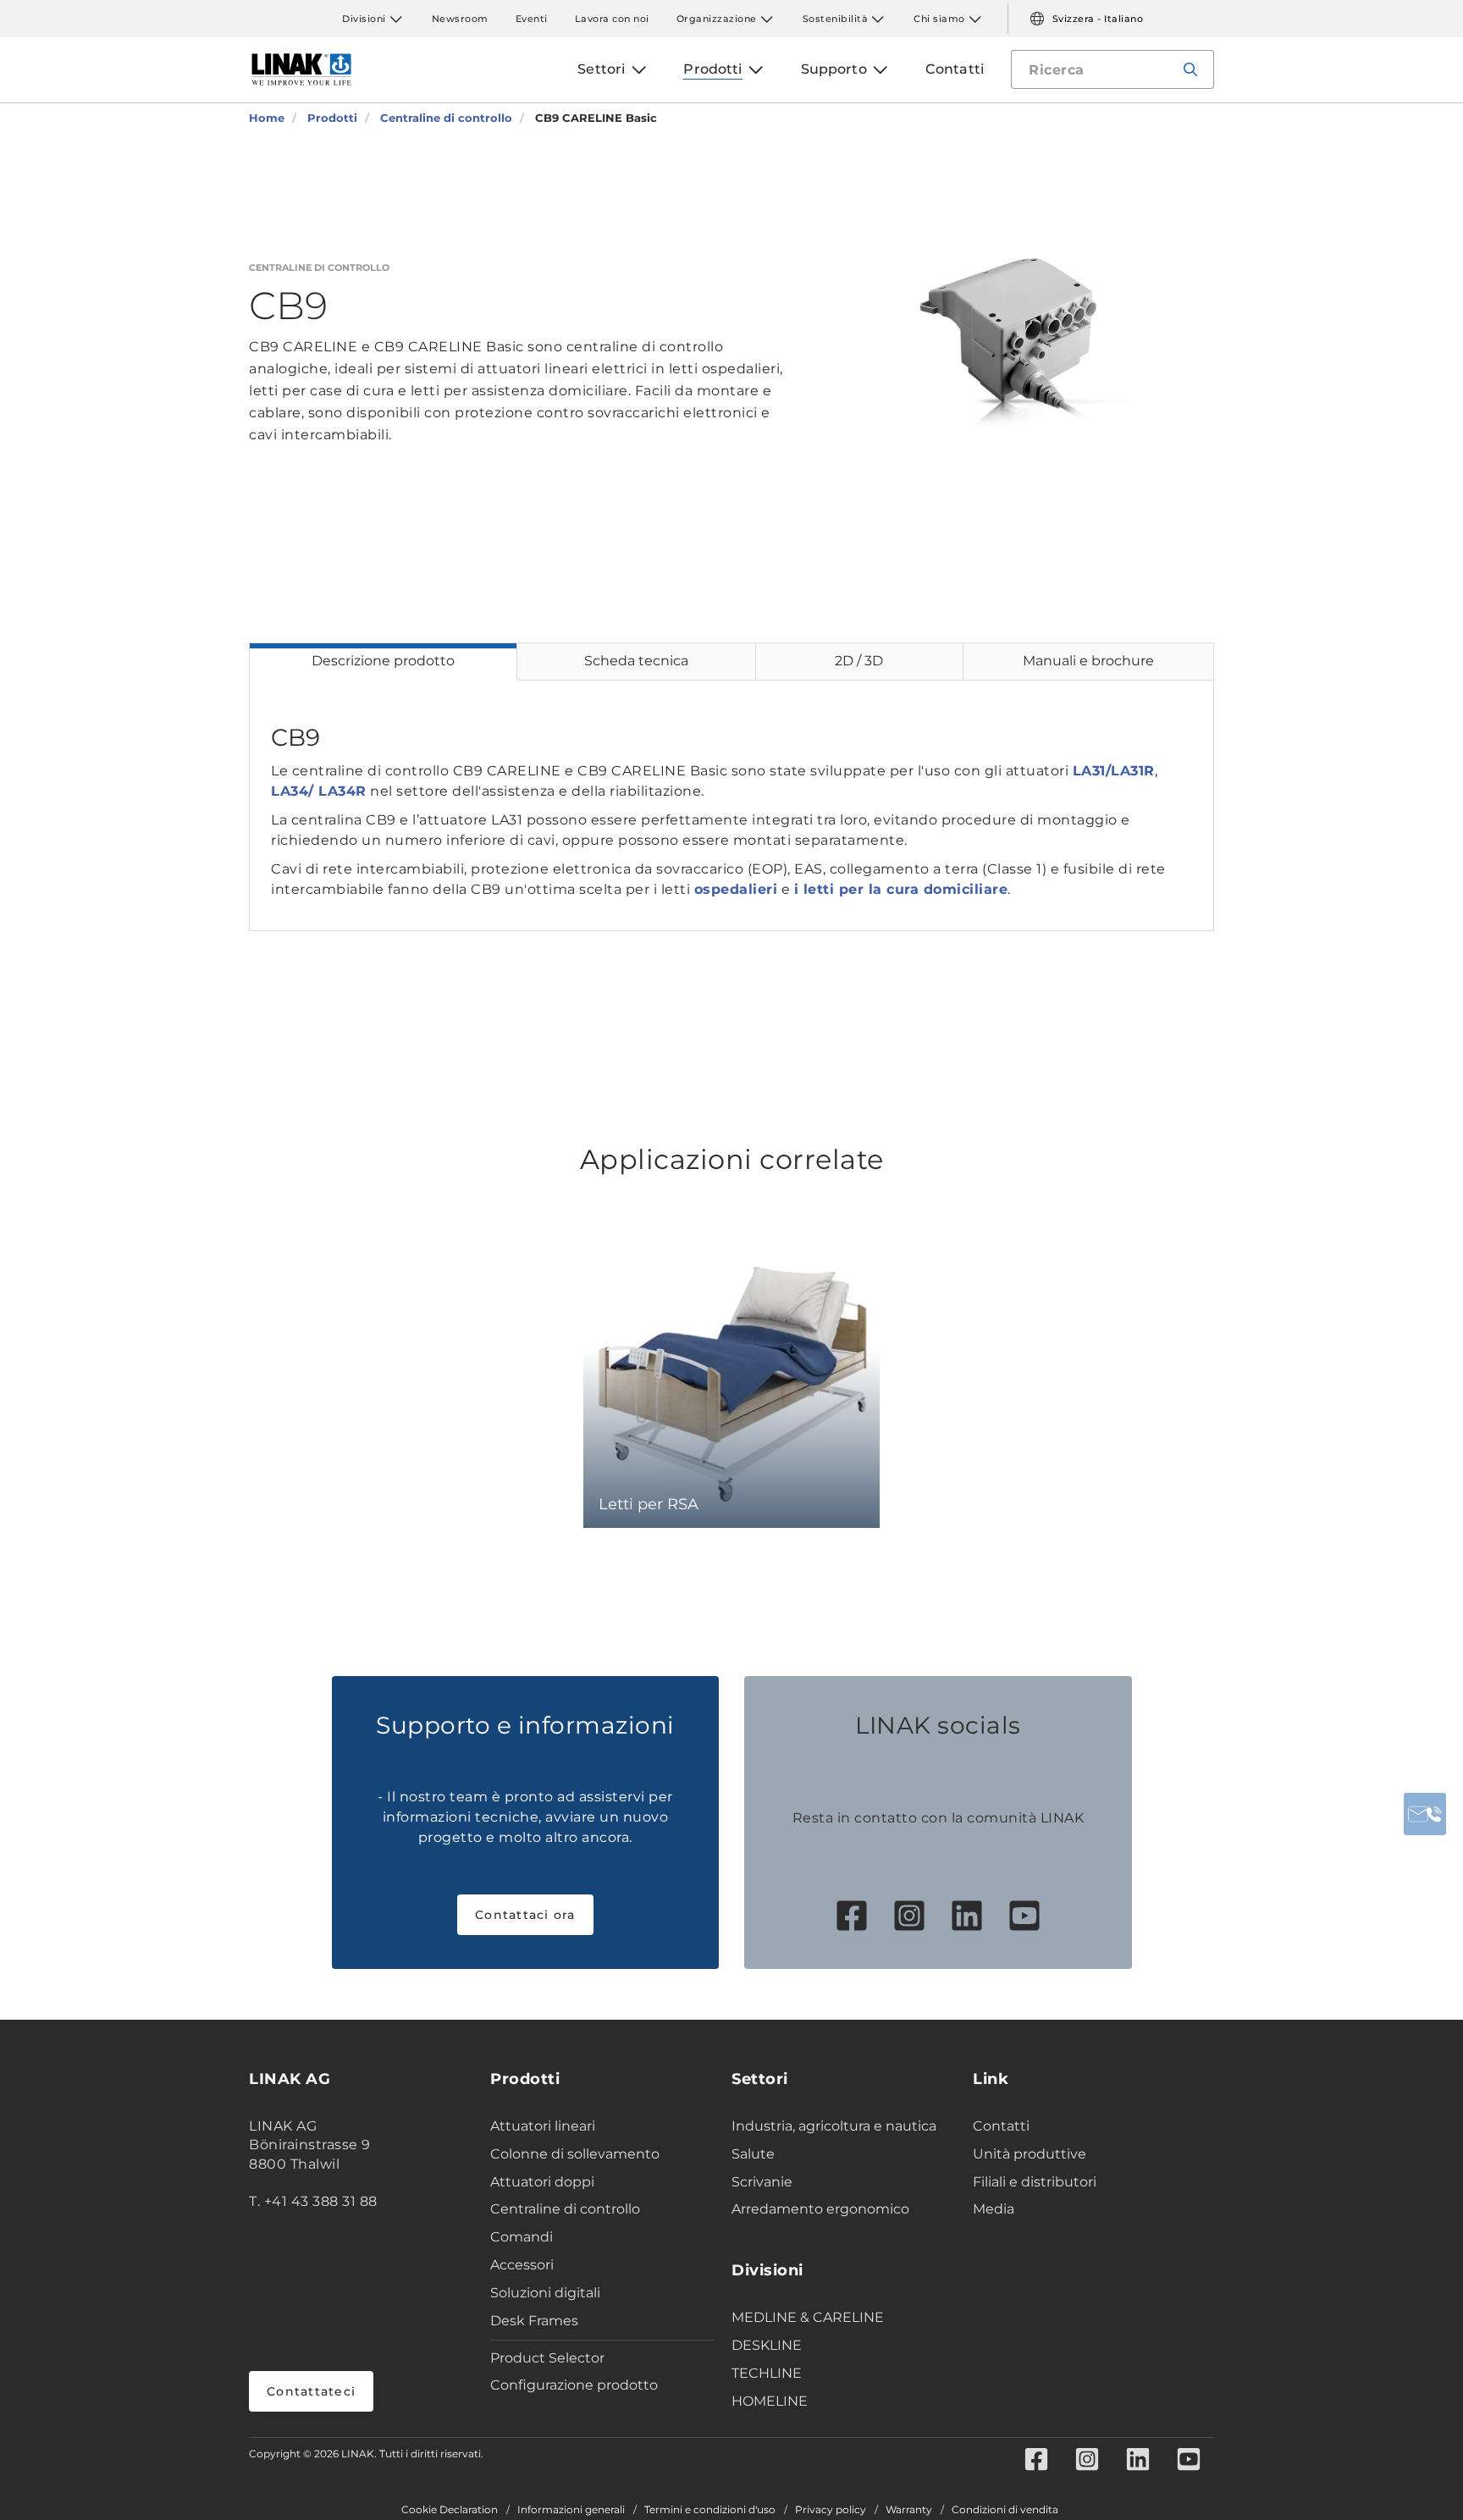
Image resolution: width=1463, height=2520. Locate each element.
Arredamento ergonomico (820, 2209)
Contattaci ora (525, 1915)
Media (994, 2209)
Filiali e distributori (1035, 2182)
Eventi (532, 19)
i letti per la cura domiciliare (901, 889)
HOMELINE (770, 2401)
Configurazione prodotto (574, 2385)
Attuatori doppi (542, 2182)
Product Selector (547, 2358)
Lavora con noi (612, 19)
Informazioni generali (571, 2510)
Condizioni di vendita (1005, 2510)
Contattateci (311, 2391)
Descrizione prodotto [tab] (383, 661)
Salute (753, 2154)
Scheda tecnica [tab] (636, 661)
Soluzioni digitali (545, 2293)
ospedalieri (736, 889)
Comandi (522, 2237)
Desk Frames (534, 2321)
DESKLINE (767, 2345)
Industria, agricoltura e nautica (834, 2126)
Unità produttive (1030, 2154)
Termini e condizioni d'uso (710, 2510)
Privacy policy (831, 2510)
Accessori (522, 2265)
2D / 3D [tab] (859, 661)
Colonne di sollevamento (575, 2154)
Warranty (909, 2510)
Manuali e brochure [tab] (1088, 661)
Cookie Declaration (450, 2510)
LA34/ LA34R (319, 791)
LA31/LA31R (1114, 771)
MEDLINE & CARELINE (808, 2317)
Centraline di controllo (565, 2209)
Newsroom (460, 19)
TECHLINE (767, 2373)
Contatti (1001, 2126)
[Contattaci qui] (1425, 1814)
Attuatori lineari (543, 2126)
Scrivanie (762, 2182)
